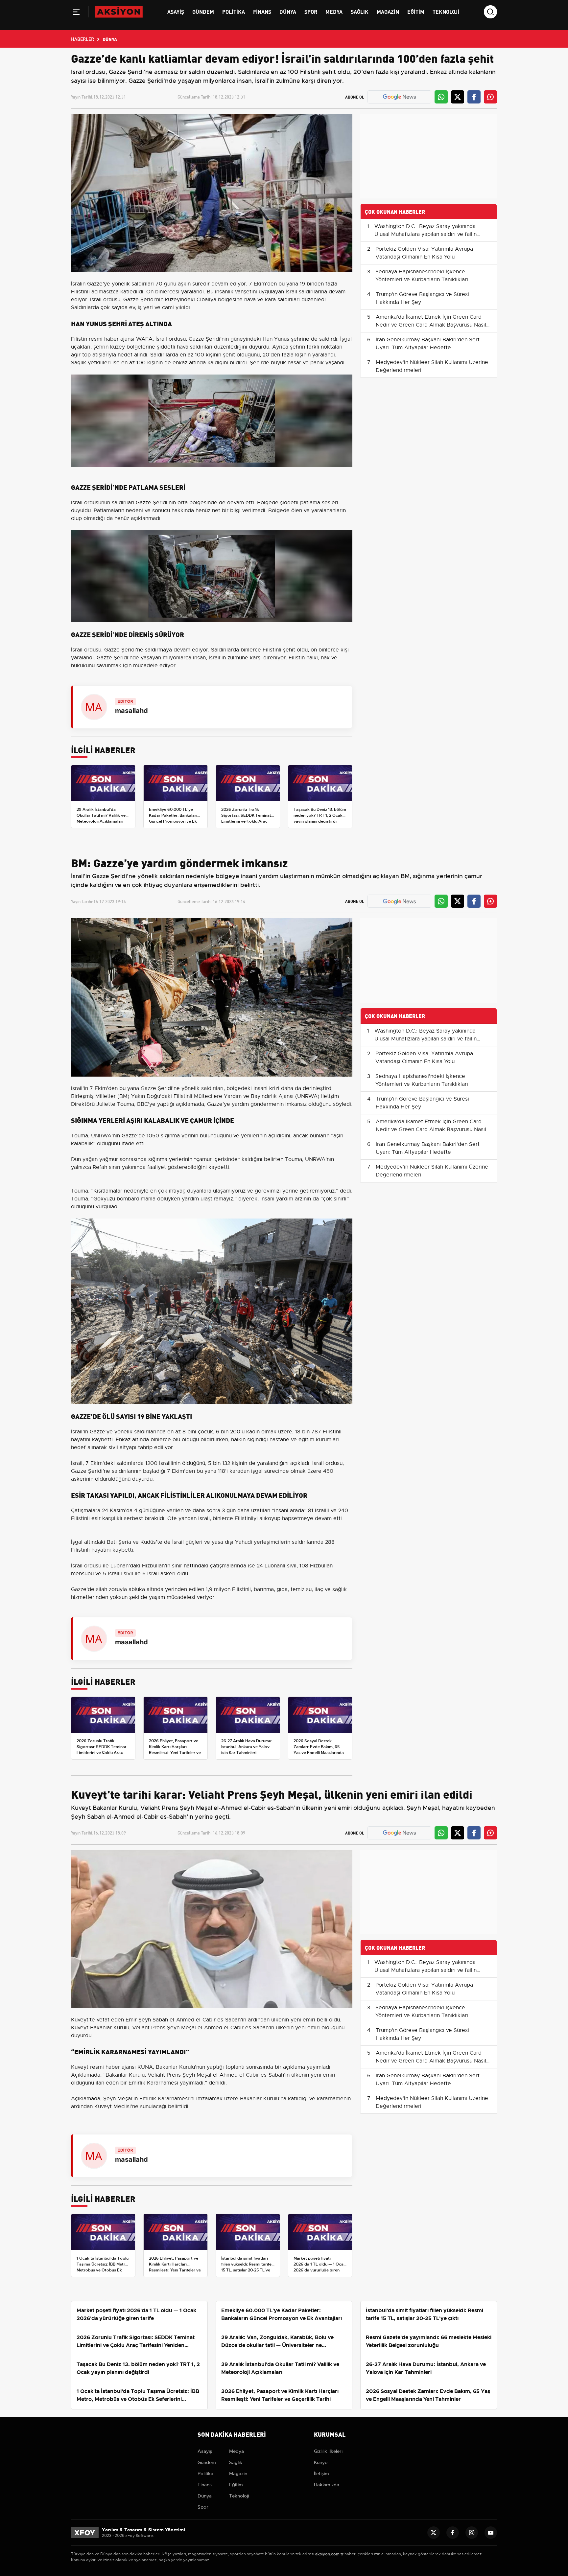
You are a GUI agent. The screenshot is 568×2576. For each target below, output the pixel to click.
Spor (311, 11)
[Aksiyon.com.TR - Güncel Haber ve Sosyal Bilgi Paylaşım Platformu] (119, 11)
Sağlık (360, 11)
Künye (321, 2462)
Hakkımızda (327, 2485)
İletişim (321, 2473)
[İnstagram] (472, 2533)
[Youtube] (491, 2533)
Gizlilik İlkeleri (328, 2451)
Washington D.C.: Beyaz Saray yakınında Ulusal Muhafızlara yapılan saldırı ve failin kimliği (426, 234)
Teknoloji (446, 11)
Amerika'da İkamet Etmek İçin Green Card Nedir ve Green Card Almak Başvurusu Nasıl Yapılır (431, 325)
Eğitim (416, 11)
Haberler (83, 39)
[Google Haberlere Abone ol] (399, 97)
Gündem (203, 11)
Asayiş (176, 11)
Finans (262, 11)
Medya (334, 11)
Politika (234, 11)
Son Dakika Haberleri (232, 2434)
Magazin (388, 11)
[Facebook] (453, 2533)
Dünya (288, 11)
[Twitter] (434, 2533)
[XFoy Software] (85, 2532)
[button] (76, 13)
